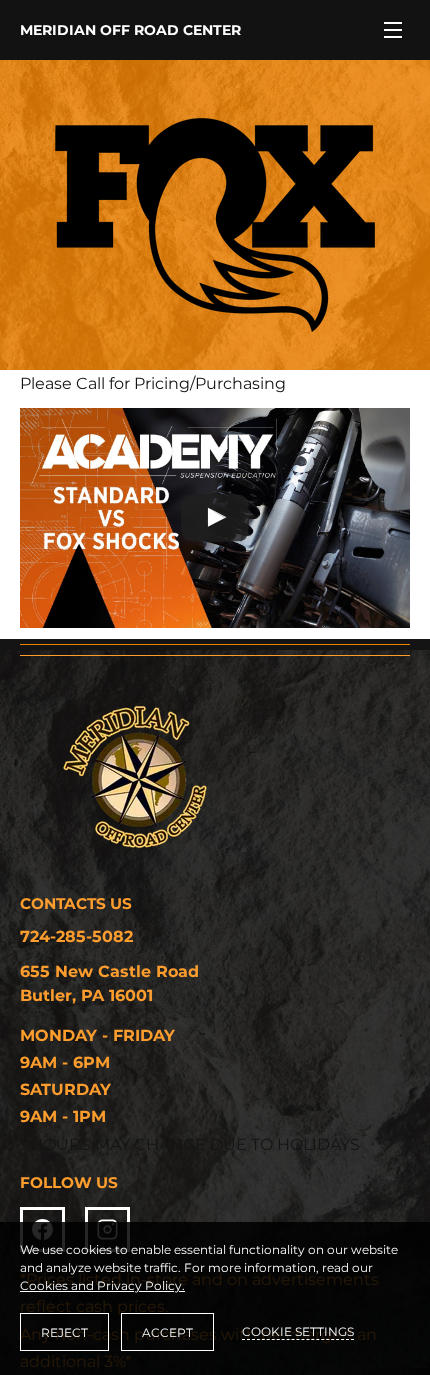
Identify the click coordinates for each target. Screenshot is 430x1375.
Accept (167, 1332)
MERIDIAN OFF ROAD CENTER (130, 30)
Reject (64, 1332)
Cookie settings (298, 1331)
